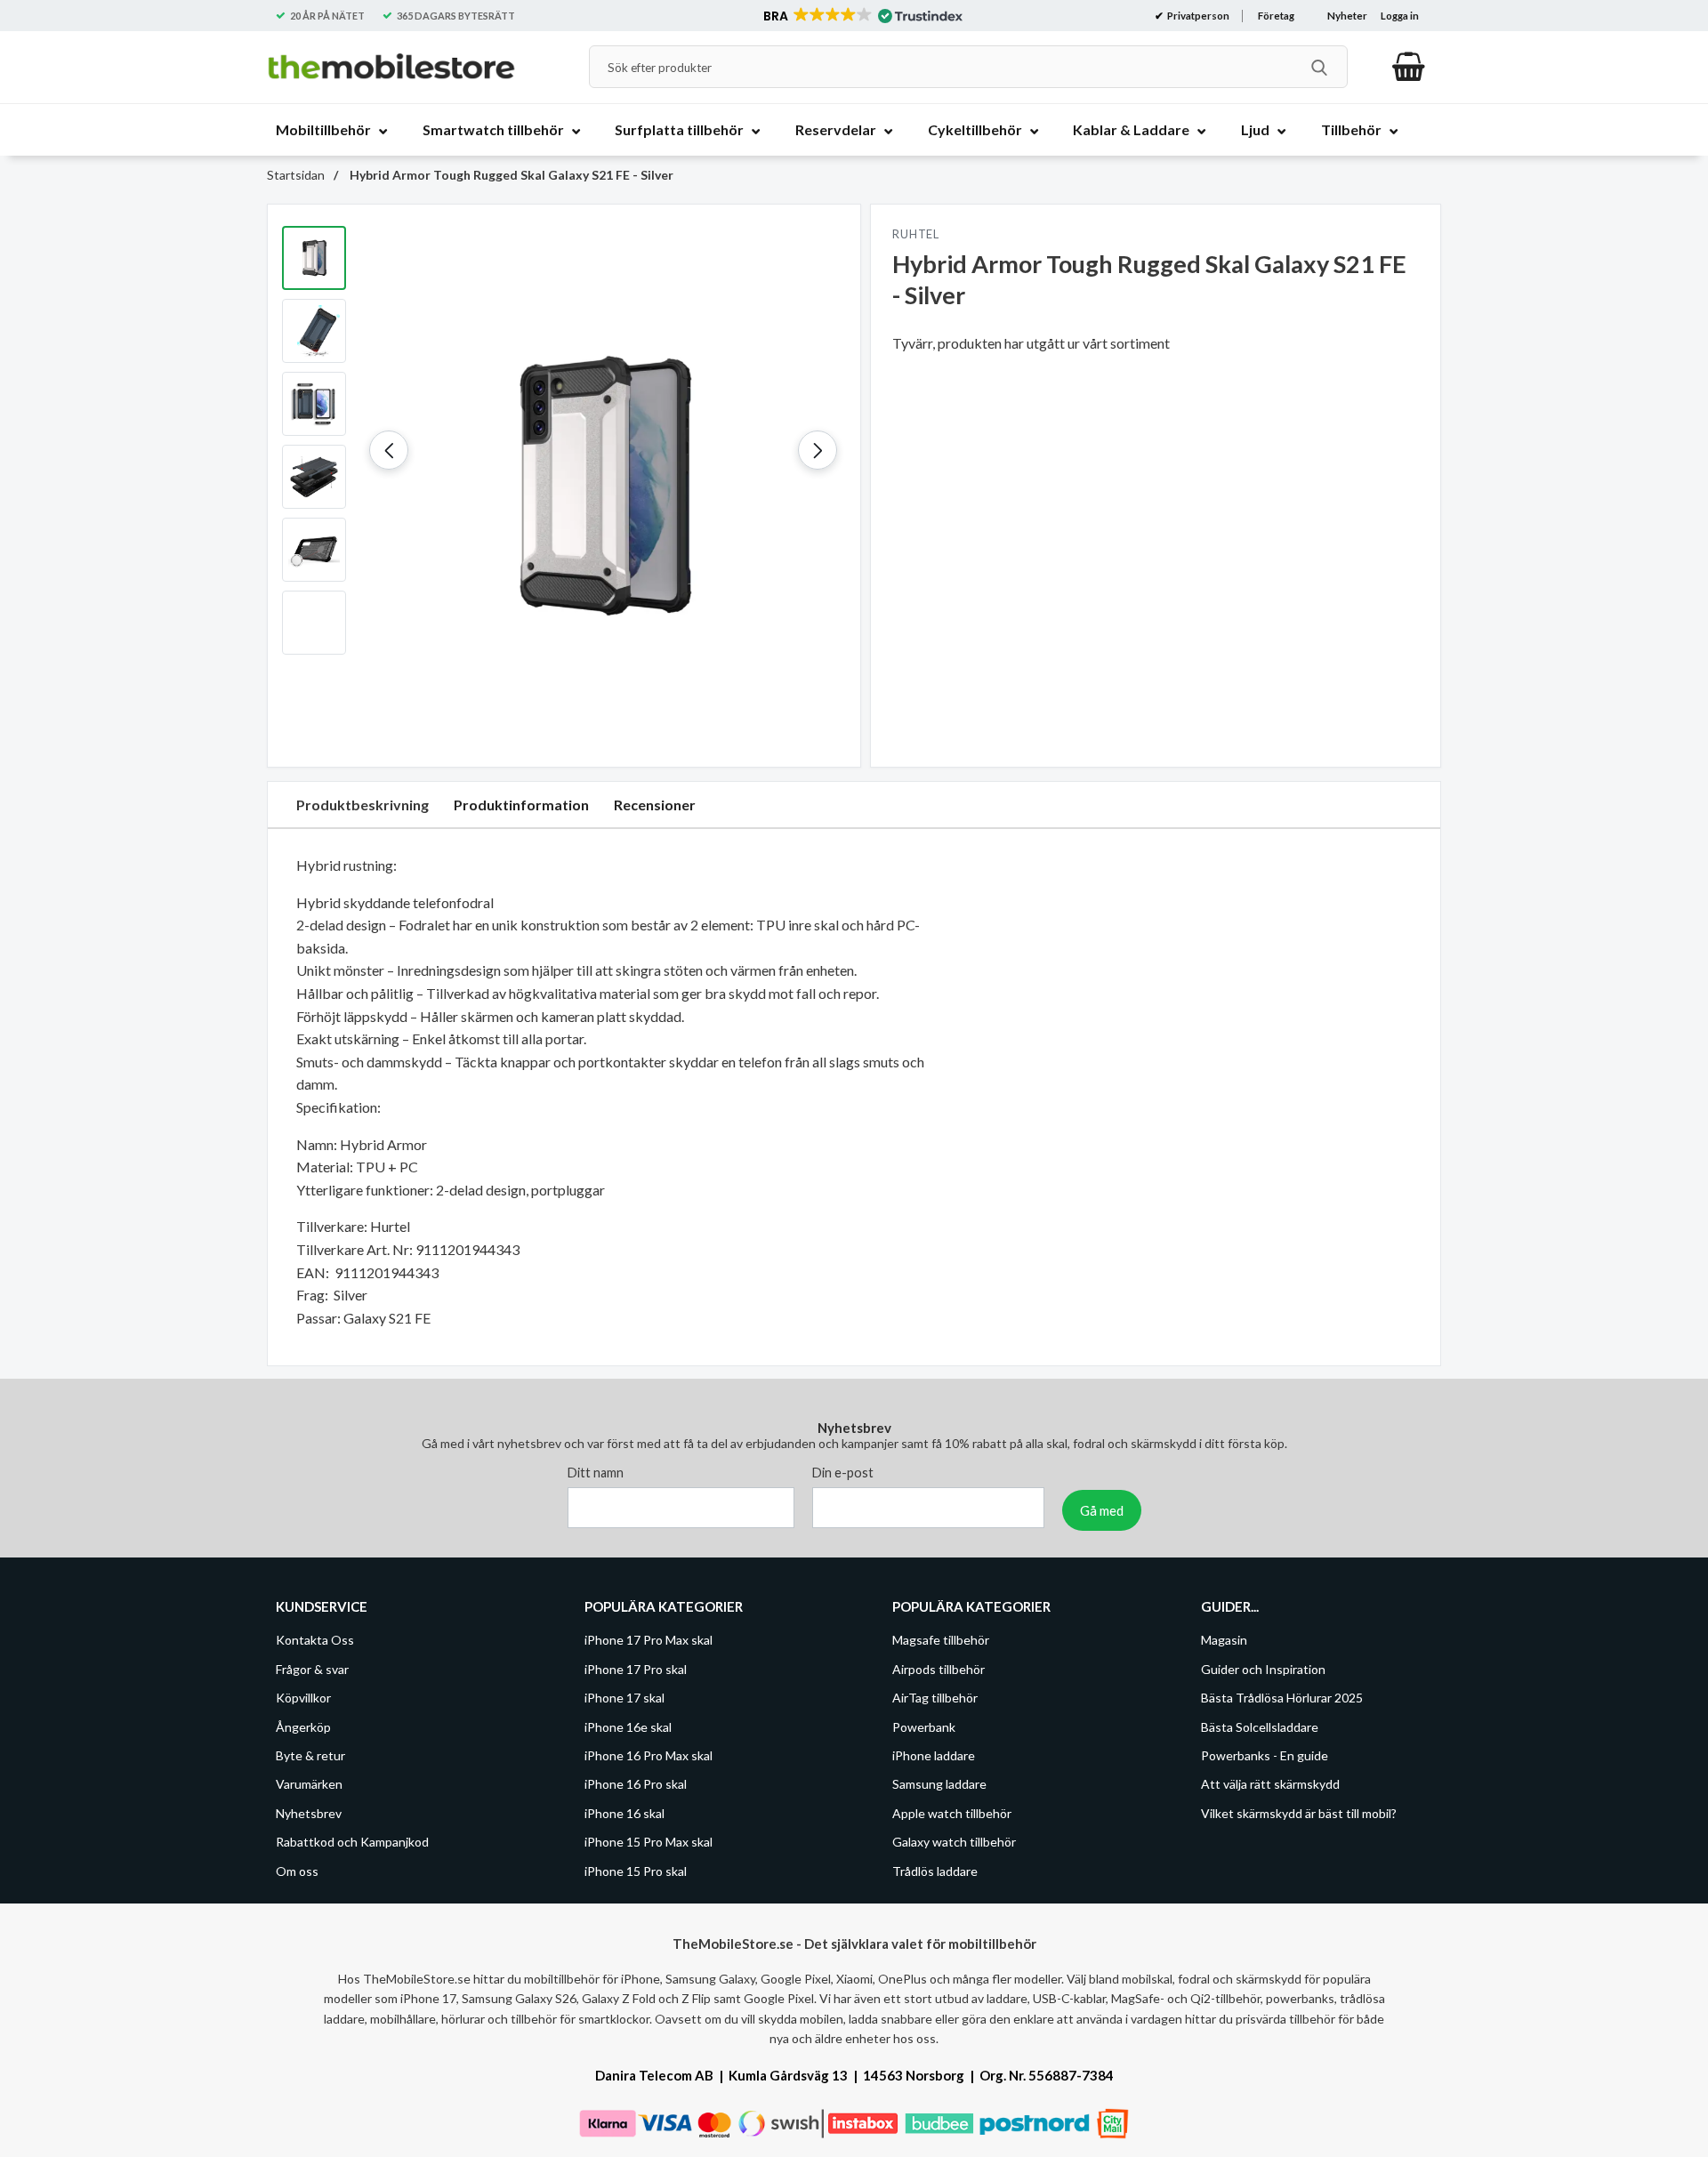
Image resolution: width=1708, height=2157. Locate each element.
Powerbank (924, 1727)
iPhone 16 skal (624, 1813)
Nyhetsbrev (309, 1813)
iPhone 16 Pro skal (636, 1785)
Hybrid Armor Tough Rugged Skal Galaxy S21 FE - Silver (510, 175)
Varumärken (309, 1785)
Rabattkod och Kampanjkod (352, 1842)
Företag (1276, 16)
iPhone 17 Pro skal (636, 1669)
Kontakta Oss (315, 1641)
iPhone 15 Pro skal (636, 1871)
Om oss (297, 1871)
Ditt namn (596, 1473)
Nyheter (1347, 16)
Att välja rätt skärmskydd (1270, 1785)
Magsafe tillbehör (941, 1641)
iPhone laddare (934, 1755)
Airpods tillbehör (939, 1669)
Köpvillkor (303, 1698)
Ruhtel (916, 234)
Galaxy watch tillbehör (954, 1842)
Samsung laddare (939, 1785)
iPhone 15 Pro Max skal (649, 1842)
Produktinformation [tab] (521, 805)
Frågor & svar (312, 1669)
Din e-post (843, 1473)
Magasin (1224, 1641)
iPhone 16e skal (628, 1727)
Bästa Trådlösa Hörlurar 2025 (1282, 1698)
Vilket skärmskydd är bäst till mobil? (1299, 1813)
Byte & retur (310, 1755)
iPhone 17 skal (624, 1698)
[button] (862, 16)
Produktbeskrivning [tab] (363, 805)
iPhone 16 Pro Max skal (649, 1755)
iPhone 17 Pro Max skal (649, 1641)
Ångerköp (303, 1727)
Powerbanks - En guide (1265, 1755)
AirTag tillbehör (935, 1698)
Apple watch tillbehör (952, 1813)
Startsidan (296, 175)
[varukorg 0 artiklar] (1409, 67)
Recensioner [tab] (655, 805)
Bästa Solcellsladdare (1260, 1727)
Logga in (1400, 16)
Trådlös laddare (935, 1871)
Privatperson (1197, 16)
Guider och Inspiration (1263, 1669)
